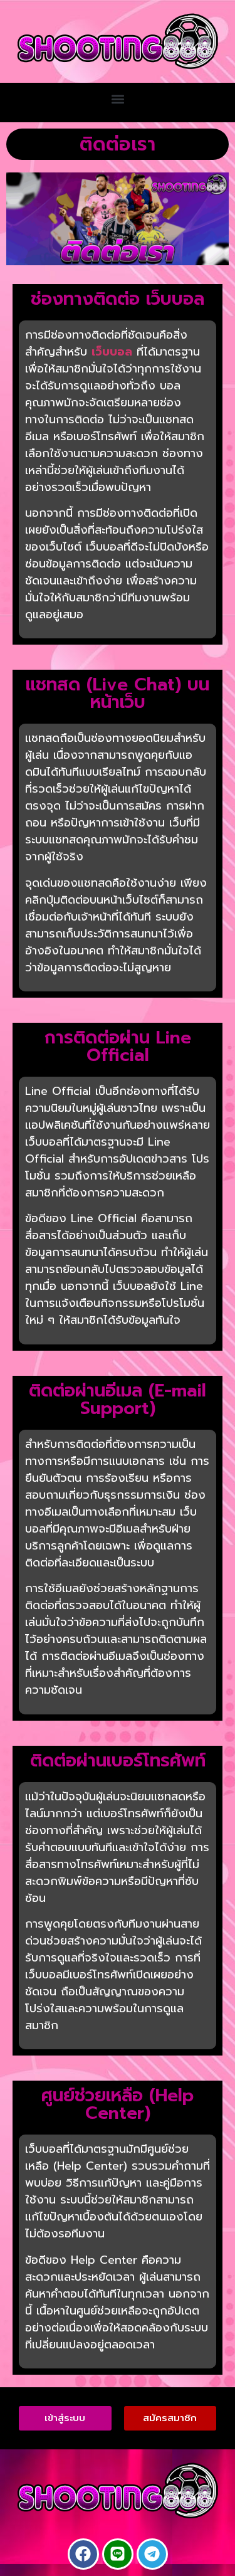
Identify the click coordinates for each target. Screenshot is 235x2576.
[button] (118, 99)
